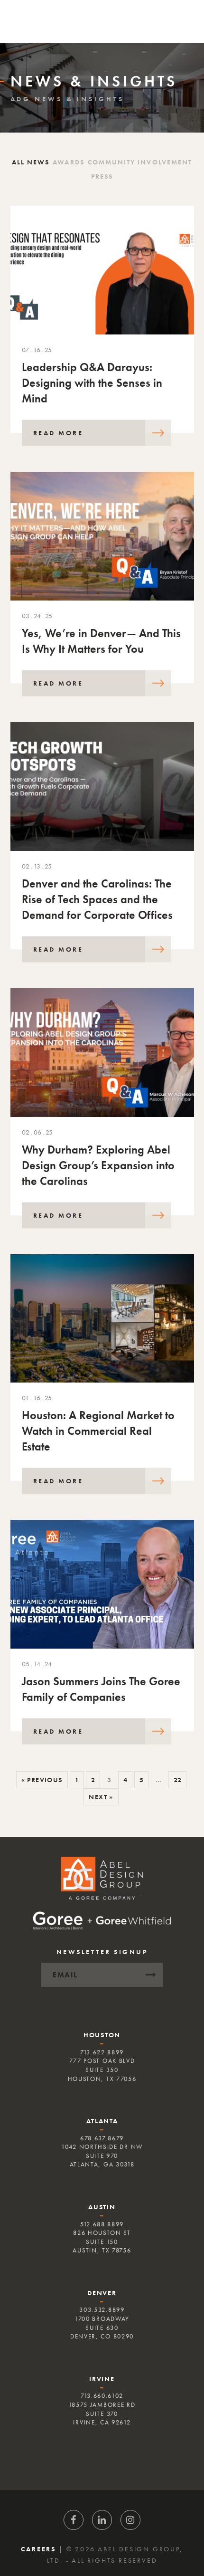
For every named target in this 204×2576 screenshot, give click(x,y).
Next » (101, 1797)
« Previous (42, 1780)
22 (177, 1780)
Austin (102, 2207)
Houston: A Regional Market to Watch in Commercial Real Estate (98, 1431)
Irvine (102, 2379)
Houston (102, 2035)
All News (31, 162)
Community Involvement (140, 162)
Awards (68, 162)
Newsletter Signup (102, 1952)
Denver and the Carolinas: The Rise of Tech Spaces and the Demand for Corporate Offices (97, 899)
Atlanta (102, 2121)
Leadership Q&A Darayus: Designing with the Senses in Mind (92, 383)
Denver (102, 2293)
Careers (38, 2549)
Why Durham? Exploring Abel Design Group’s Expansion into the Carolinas (98, 1165)
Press (102, 176)
